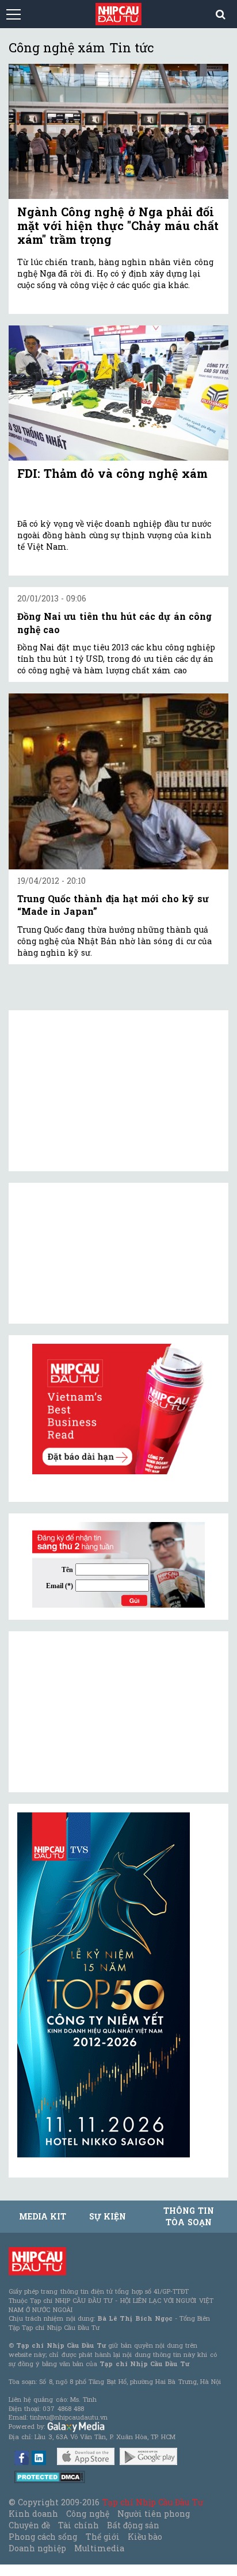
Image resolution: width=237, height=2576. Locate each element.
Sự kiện (108, 2216)
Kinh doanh (33, 2514)
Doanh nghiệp (37, 2548)
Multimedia (99, 2548)
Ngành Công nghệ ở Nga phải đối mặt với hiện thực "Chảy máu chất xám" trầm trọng (118, 225)
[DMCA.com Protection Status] (50, 2476)
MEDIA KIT (43, 2216)
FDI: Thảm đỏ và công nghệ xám (112, 473)
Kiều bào (145, 2537)
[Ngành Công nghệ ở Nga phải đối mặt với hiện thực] (118, 131)
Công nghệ (87, 2514)
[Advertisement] (104, 1712)
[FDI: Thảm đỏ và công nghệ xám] (118, 393)
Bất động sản (133, 2525)
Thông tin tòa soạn (188, 2216)
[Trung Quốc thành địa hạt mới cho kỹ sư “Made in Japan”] (118, 781)
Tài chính (78, 2525)
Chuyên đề (29, 2525)
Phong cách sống (43, 2537)
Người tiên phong (154, 2514)
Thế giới (103, 2537)
